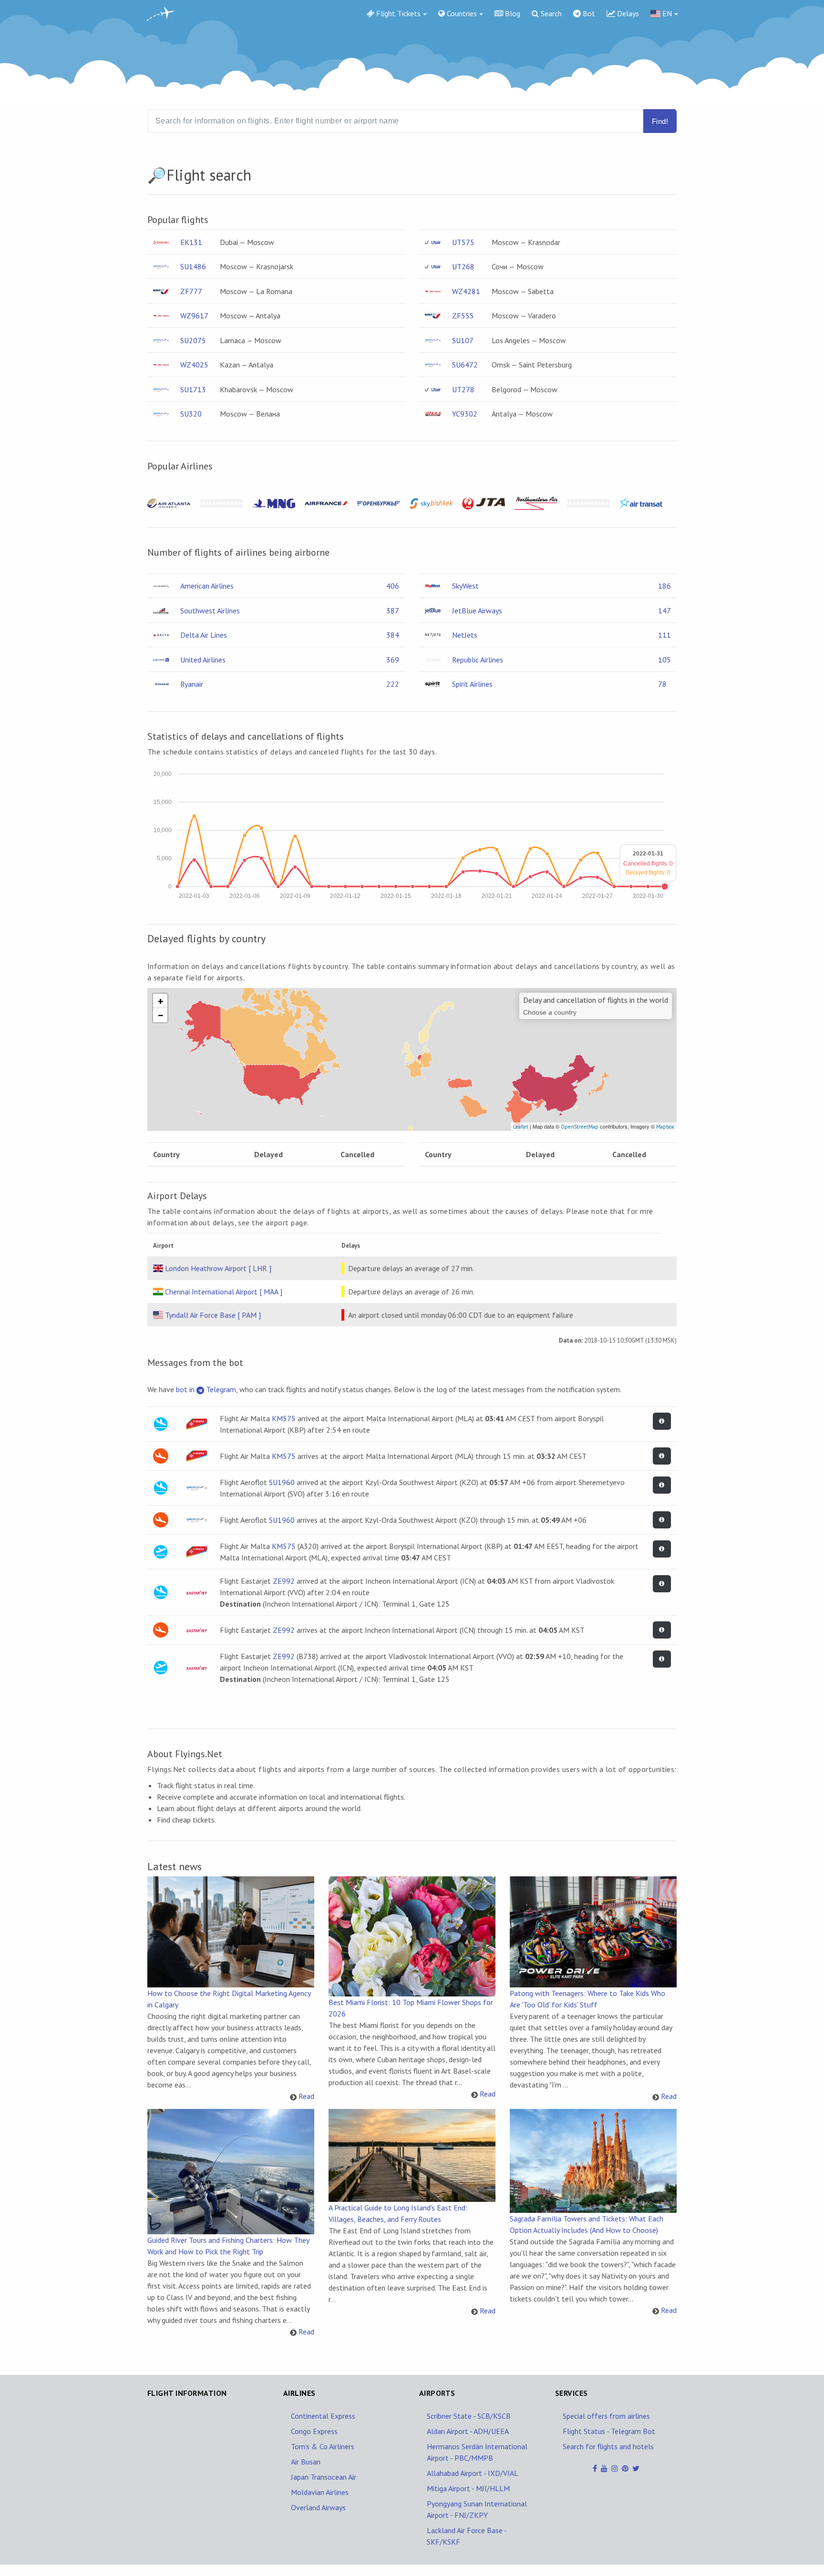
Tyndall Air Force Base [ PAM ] (213, 1315)
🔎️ (157, 175)
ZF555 (463, 316)
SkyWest (465, 586)
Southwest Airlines (210, 611)
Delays (627, 13)
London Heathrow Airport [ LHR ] (218, 1268)
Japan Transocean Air (324, 2477)
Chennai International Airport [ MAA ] (224, 1292)
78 (662, 684)
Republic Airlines (478, 660)
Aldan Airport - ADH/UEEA (468, 2431)
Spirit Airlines (472, 684)
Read (306, 2096)
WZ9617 (194, 316)
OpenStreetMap (580, 1127)
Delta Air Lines (204, 635)
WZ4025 (194, 365)
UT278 (463, 389)
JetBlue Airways (477, 611)
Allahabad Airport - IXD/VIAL (473, 2473)
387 (393, 611)
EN (666, 13)
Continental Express (323, 2416)
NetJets (465, 635)
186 (664, 586)
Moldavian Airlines (320, 2492)
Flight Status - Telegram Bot (609, 2431)
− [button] (161, 1015)
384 (393, 635)
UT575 (463, 242)
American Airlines (207, 586)
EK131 (191, 242)
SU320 (191, 414)
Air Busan (306, 2462)
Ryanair (192, 684)
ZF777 (191, 291)
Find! (660, 121)
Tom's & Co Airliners (323, 2446)
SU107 (463, 340)
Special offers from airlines (606, 2416)
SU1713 (193, 389)
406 (393, 586)
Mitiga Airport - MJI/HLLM (468, 2488)
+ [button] (161, 1001)
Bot (588, 13)
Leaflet (521, 1127)
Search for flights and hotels (608, 2446)
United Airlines (203, 660)
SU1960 (282, 1482)
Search (550, 13)
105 (664, 660)
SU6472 (465, 365)
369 (393, 660)
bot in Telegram (206, 1389)
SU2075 (193, 340)
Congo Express (314, 2431)
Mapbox (665, 1127)
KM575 (284, 1418)
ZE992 (284, 1581)
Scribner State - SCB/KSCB (469, 2416)
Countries (461, 13)
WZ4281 (466, 291)
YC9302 (465, 414)
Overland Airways (318, 2507)
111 (664, 635)
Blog (512, 13)
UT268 (463, 266)
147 (664, 611)
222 (393, 684)
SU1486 (193, 266)
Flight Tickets (397, 13)
